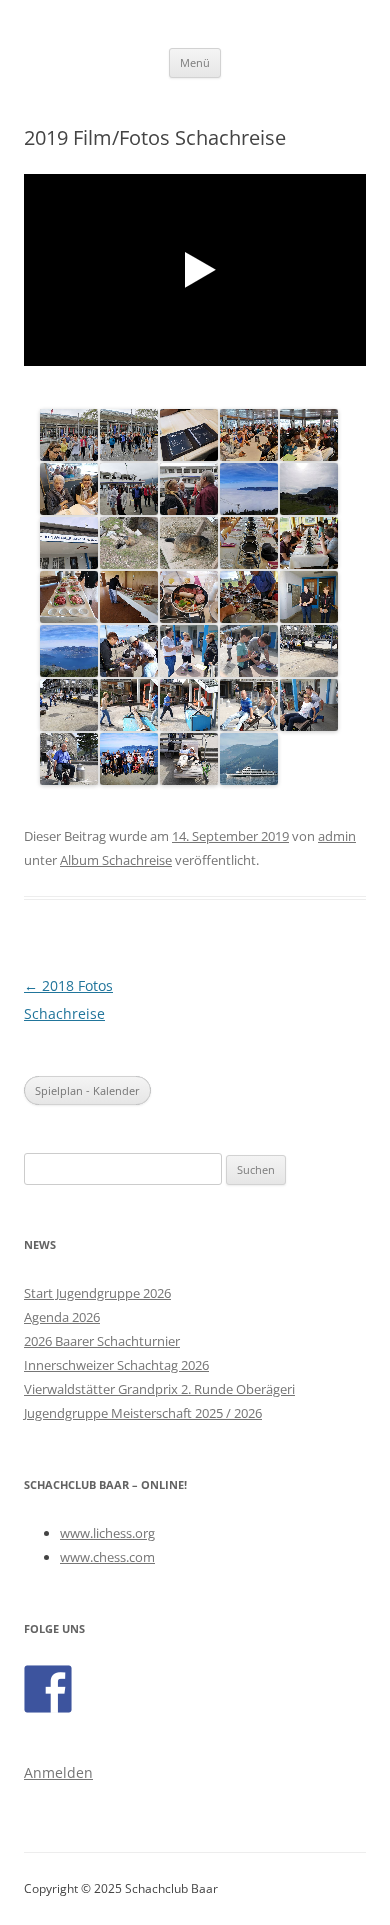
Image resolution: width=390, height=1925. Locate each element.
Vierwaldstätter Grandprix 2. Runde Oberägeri (159, 1389)
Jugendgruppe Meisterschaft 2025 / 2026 (143, 1413)
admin (337, 836)
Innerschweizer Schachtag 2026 (116, 1365)
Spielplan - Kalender (87, 1090)
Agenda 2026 (62, 1317)
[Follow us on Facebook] (48, 1689)
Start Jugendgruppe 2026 (97, 1293)
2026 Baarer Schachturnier (102, 1341)
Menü (195, 62)
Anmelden (58, 1772)
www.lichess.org (107, 1533)
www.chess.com (107, 1557)
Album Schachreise (116, 860)
